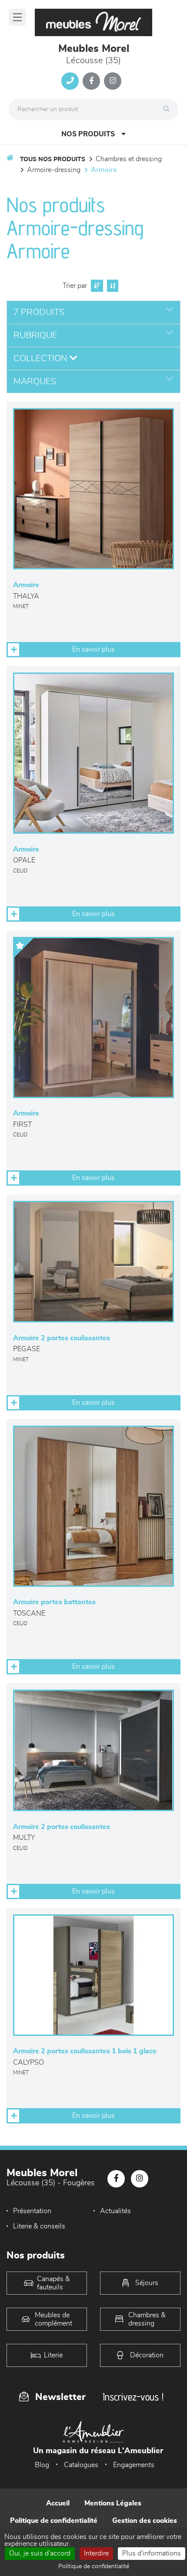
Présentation (32, 2211)
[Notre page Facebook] (91, 81)
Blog (42, 2465)
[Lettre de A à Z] (112, 286)
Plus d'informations (152, 2553)
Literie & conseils (39, 2226)
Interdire (96, 2553)
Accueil (58, 2503)
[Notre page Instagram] (113, 81)
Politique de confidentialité (54, 2521)
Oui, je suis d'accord (40, 2553)
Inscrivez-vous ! (133, 2397)
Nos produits (88, 134)
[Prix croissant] (96, 286)
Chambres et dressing (129, 159)
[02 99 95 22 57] (70, 81)
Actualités (115, 2211)
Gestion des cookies (145, 2521)
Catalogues (81, 2465)
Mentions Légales (113, 2503)
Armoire (104, 170)
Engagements (134, 2465)
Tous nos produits (53, 159)
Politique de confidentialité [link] (94, 2566)
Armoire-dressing (54, 170)
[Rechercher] (169, 109)
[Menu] (17, 17)
